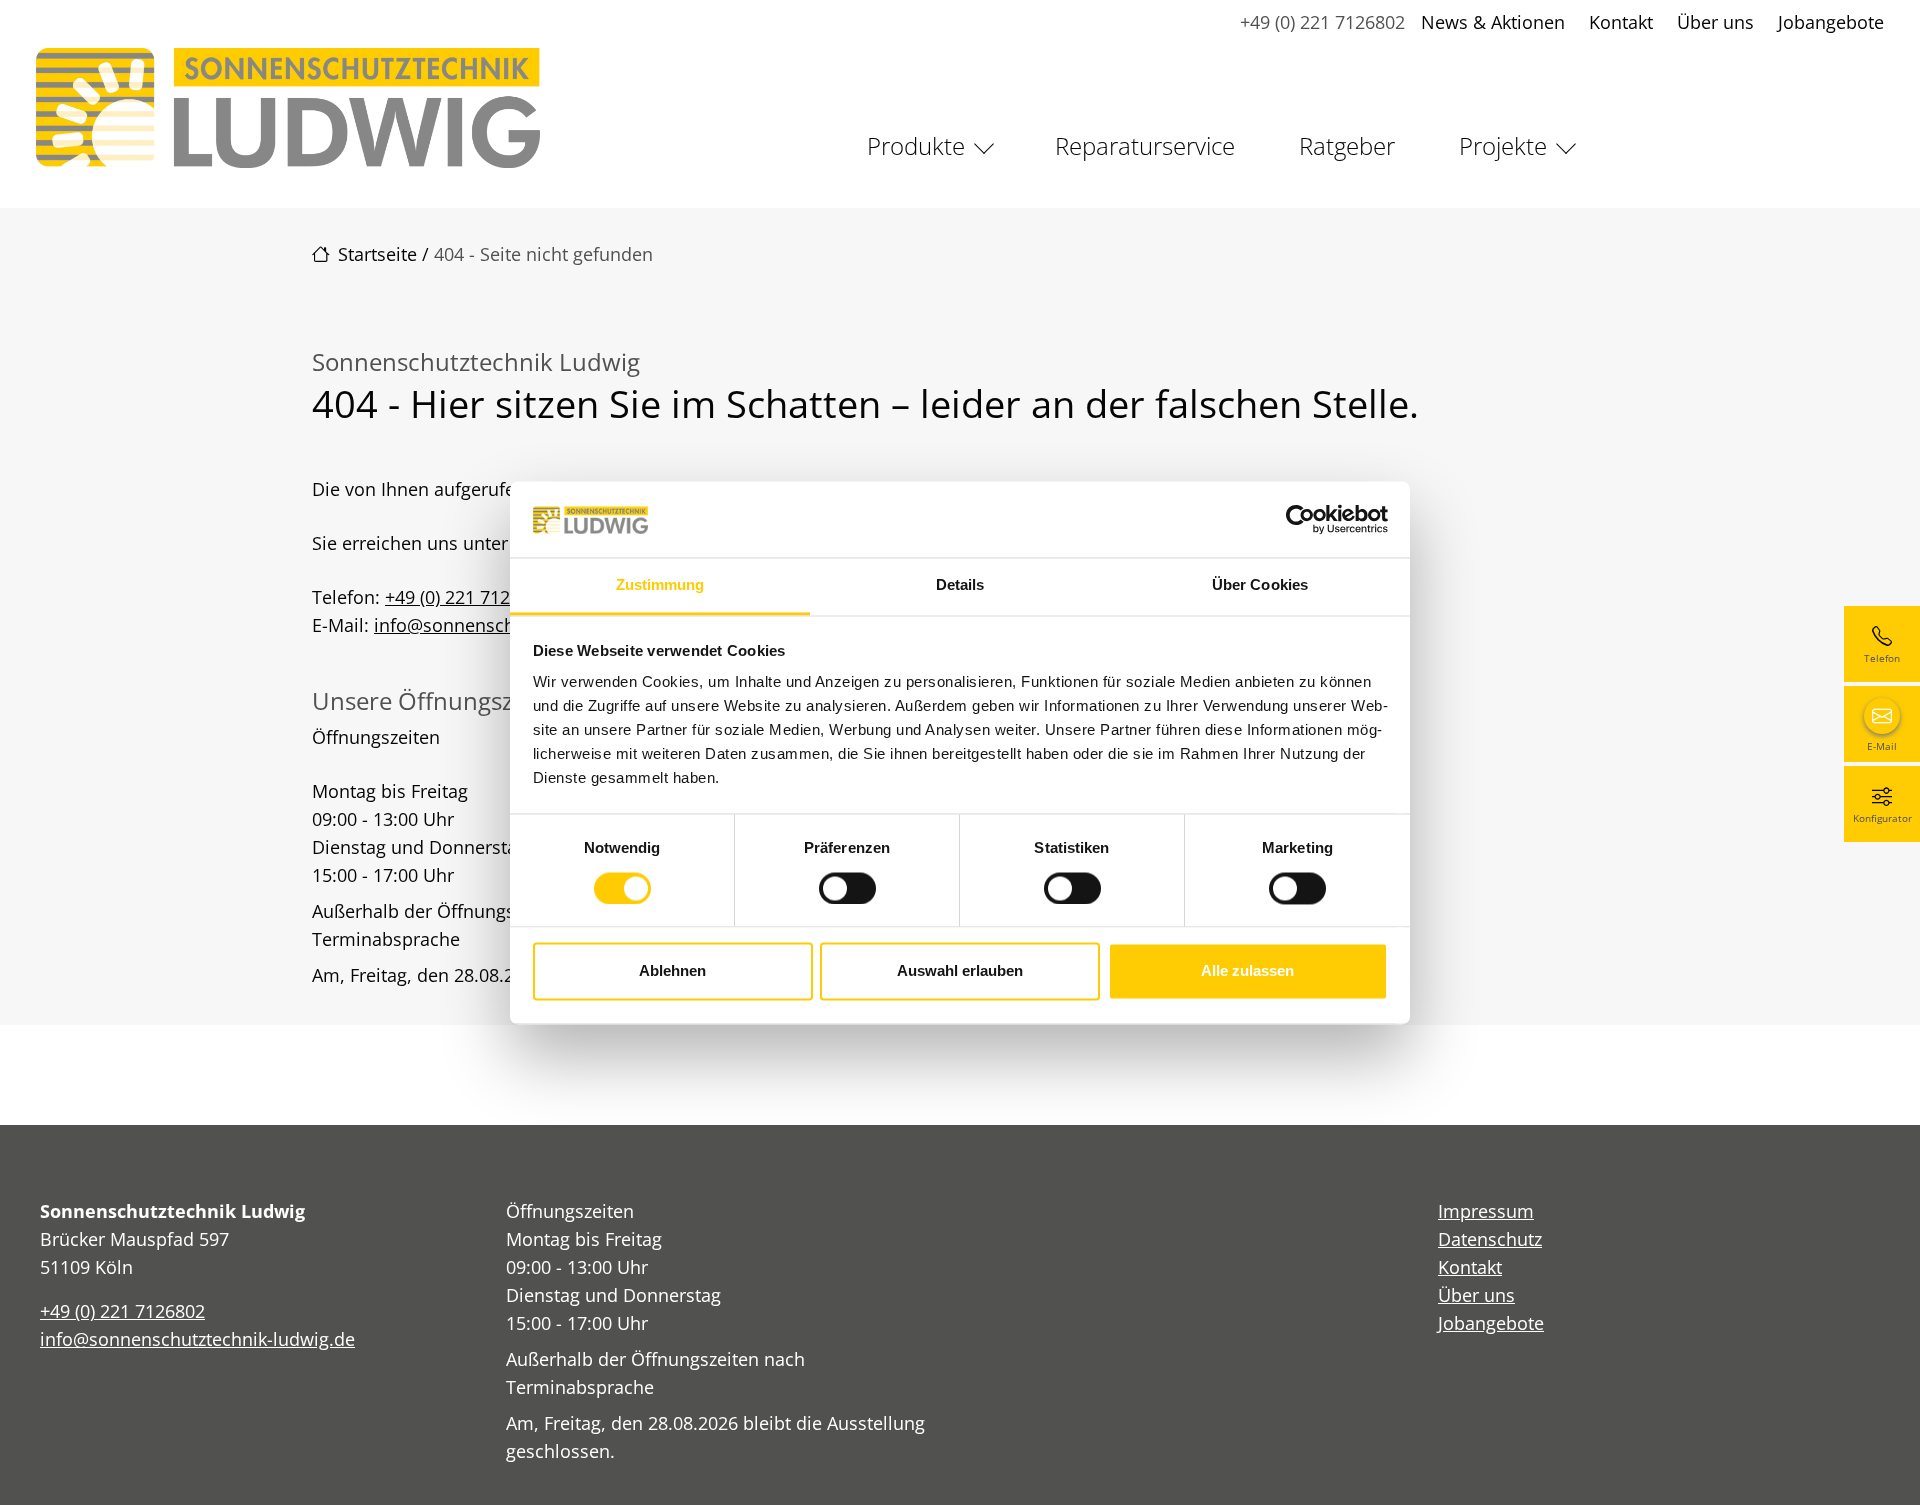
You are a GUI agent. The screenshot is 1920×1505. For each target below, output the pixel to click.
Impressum (1486, 1211)
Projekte (1503, 145)
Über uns (1715, 22)
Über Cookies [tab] (1260, 585)
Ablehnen (672, 971)
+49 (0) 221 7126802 (1322, 22)
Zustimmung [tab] (660, 585)
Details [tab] (960, 585)
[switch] (847, 888)
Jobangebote (1831, 22)
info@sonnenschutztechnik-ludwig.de (197, 1339)
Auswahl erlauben (960, 971)
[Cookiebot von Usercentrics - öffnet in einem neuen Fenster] (1300, 519)
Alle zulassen (1247, 971)
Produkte (916, 145)
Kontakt (1621, 22)
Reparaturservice (1145, 145)
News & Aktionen (1493, 22)
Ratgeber (1347, 145)
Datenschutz (1490, 1239)
